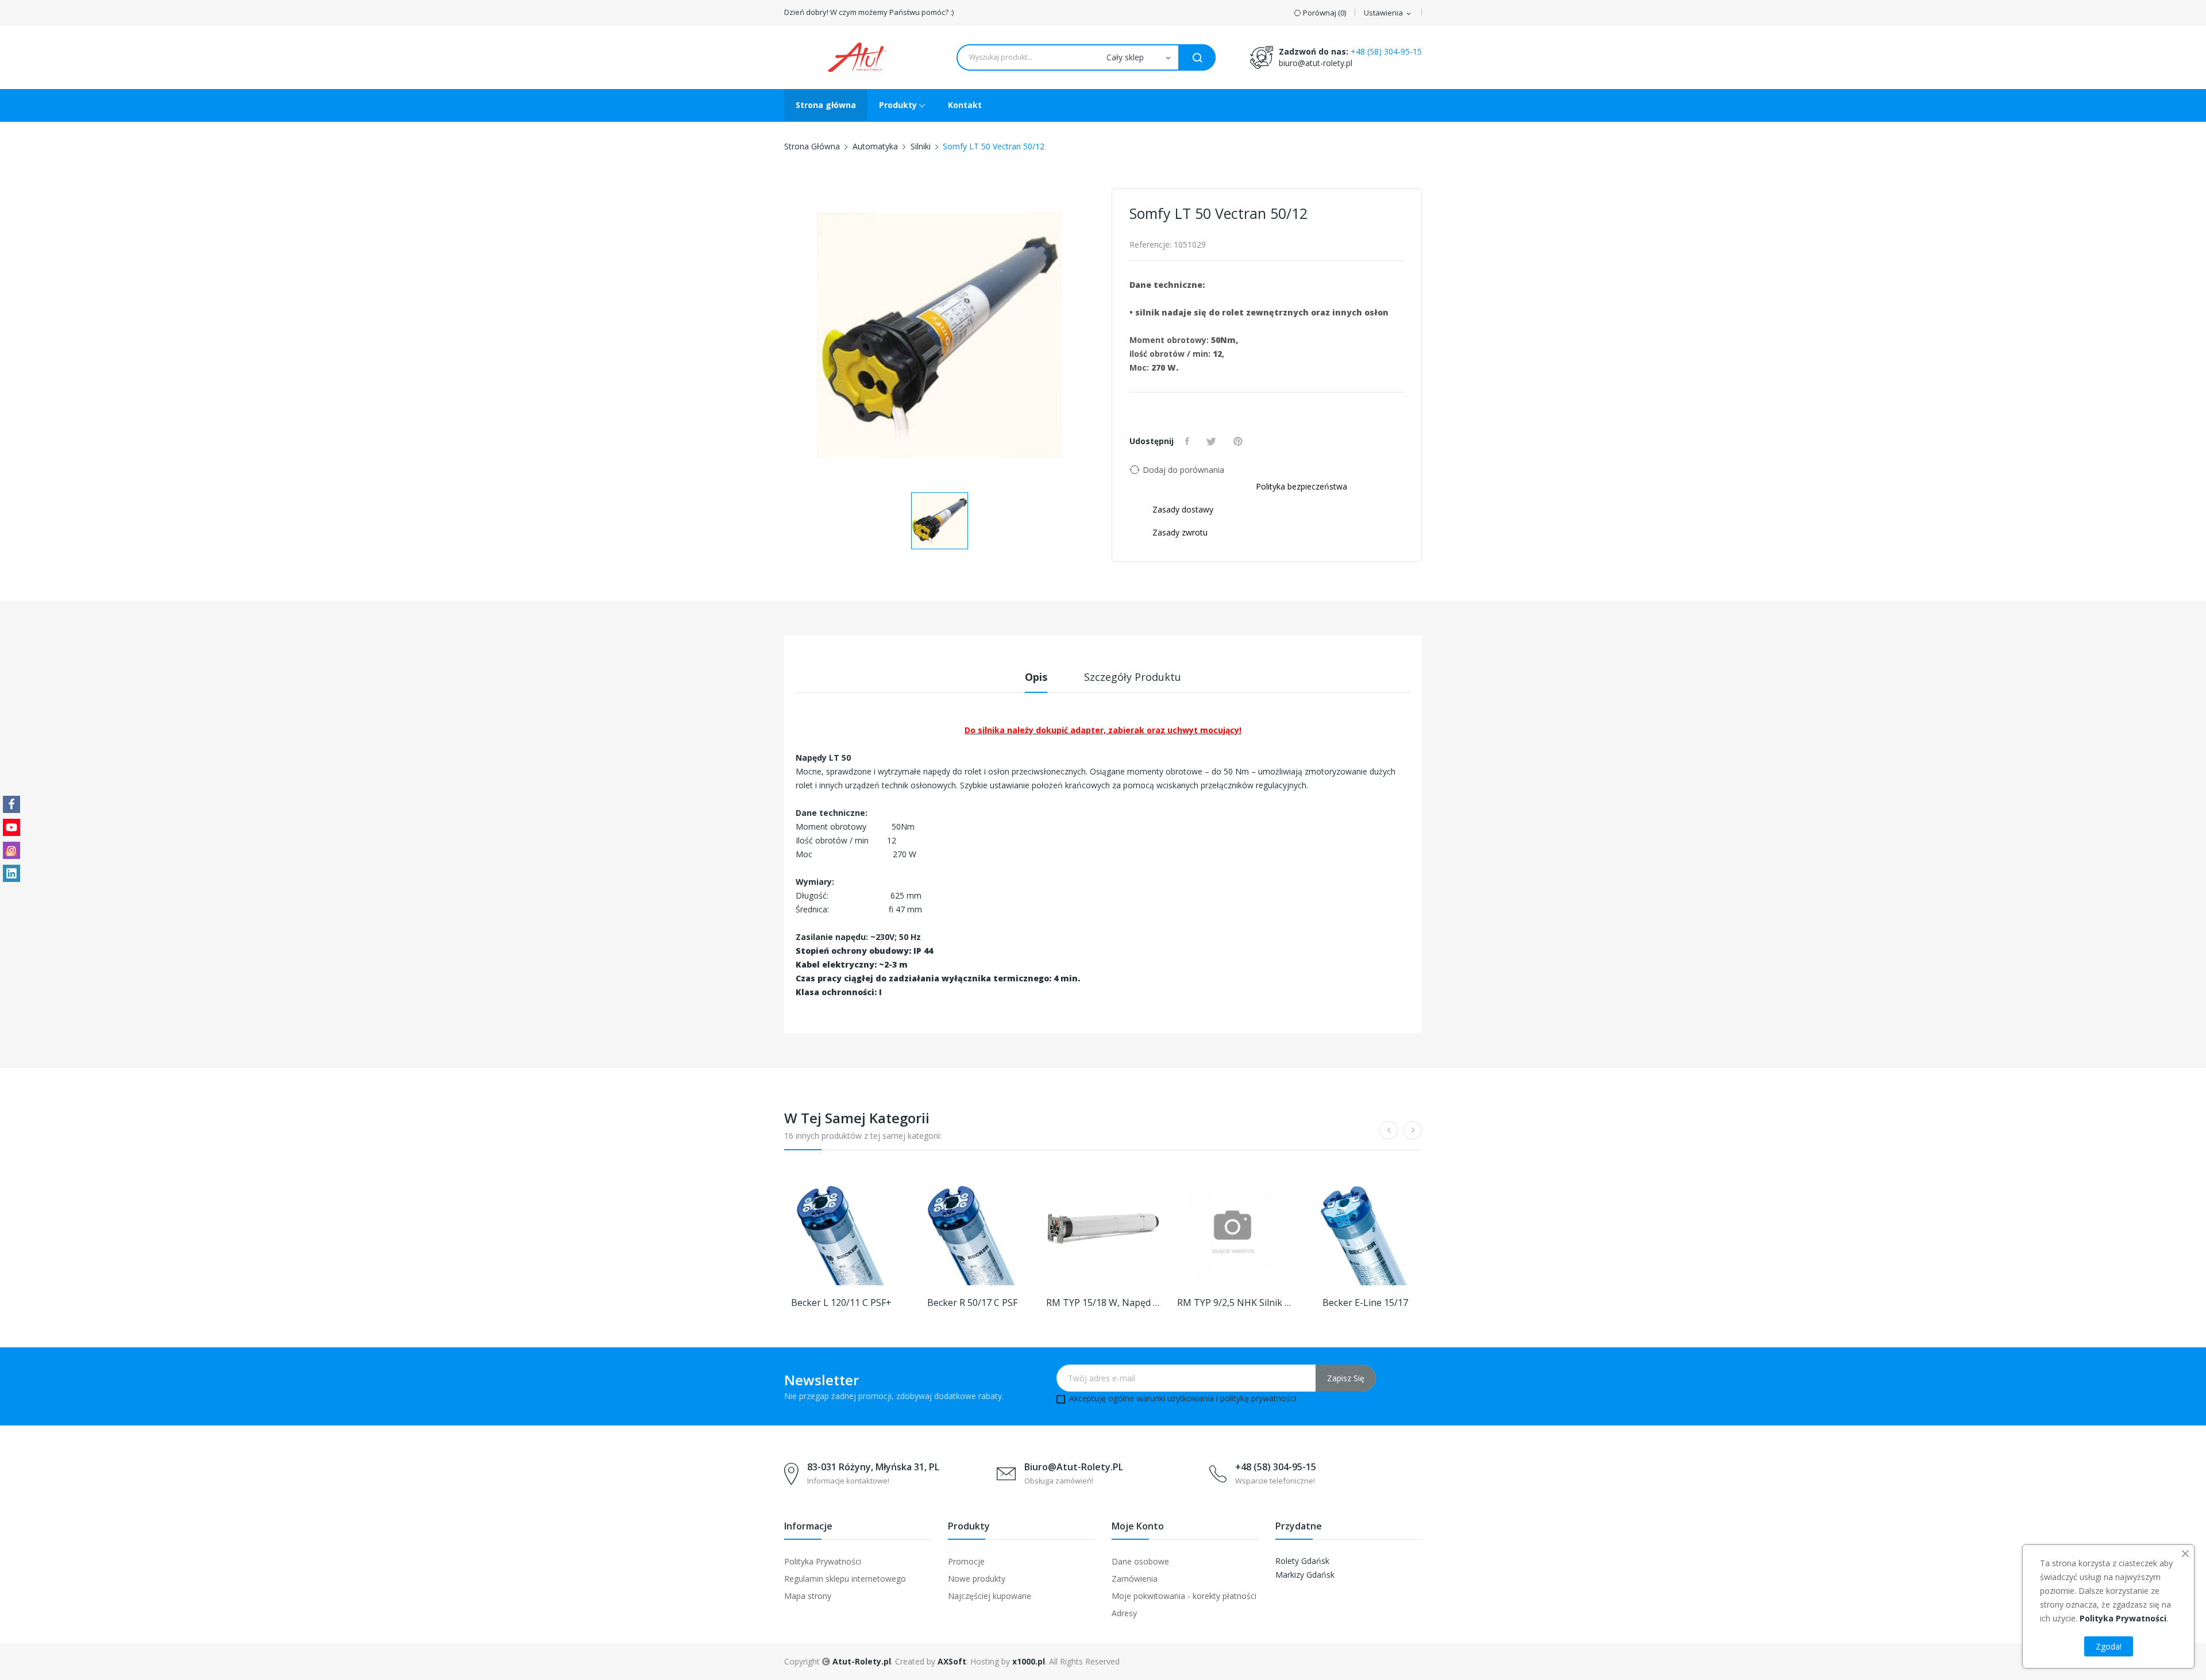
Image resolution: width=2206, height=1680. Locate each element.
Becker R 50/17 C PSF (972, 1303)
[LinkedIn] (11, 873)
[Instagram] (11, 850)
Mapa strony (808, 1596)
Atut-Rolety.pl (862, 1661)
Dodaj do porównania (1183, 470)
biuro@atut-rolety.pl (1316, 63)
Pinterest (1239, 441)
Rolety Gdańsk (1302, 1561)
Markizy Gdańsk (1305, 1575)
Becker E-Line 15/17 (1365, 1303)
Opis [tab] (1036, 677)
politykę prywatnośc (1257, 1398)
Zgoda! (2109, 1646)
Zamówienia (1135, 1579)
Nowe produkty (977, 1579)
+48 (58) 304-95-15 (1386, 51)
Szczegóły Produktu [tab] (1133, 677)
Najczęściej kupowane (990, 1596)
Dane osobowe (1140, 1561)
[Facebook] (11, 804)
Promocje (966, 1561)
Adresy (1124, 1613)
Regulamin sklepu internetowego (845, 1579)
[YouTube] (11, 827)
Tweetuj (1213, 441)
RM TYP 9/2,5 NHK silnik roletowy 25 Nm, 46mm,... (1234, 1303)
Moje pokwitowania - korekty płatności (1184, 1596)
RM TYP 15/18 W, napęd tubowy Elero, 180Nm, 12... (1103, 1303)
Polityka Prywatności (823, 1561)
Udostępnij (1189, 441)
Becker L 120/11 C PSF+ (841, 1303)
